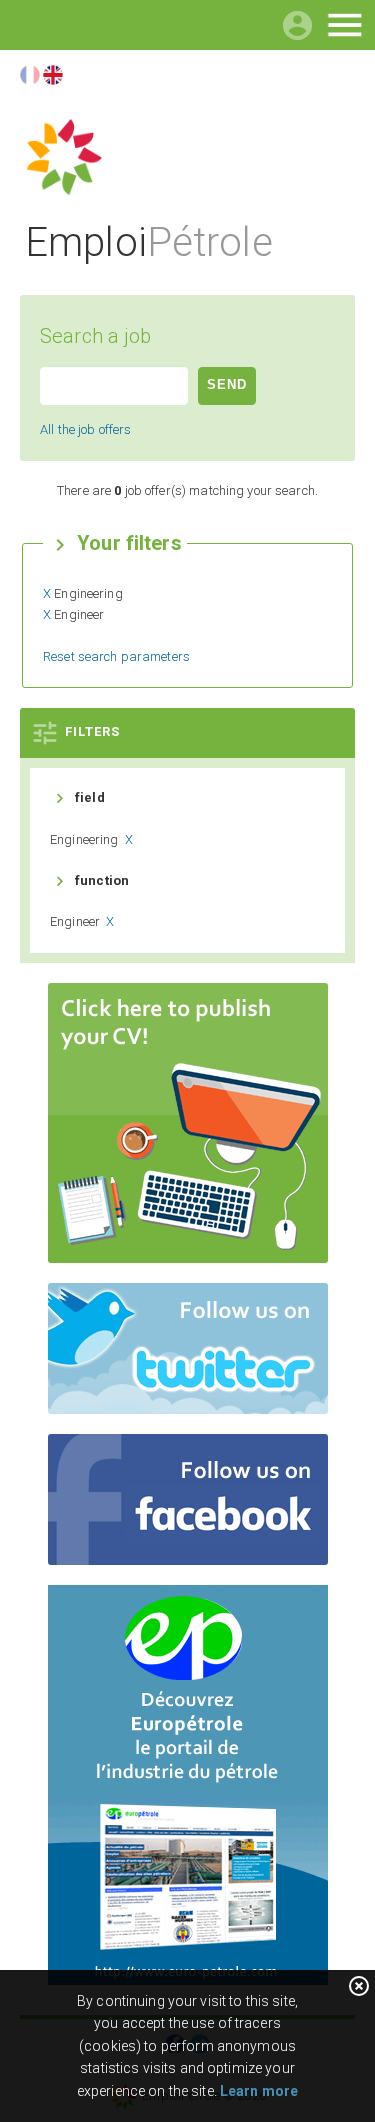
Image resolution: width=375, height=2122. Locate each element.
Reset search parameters (116, 656)
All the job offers (85, 429)
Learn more (259, 2091)
